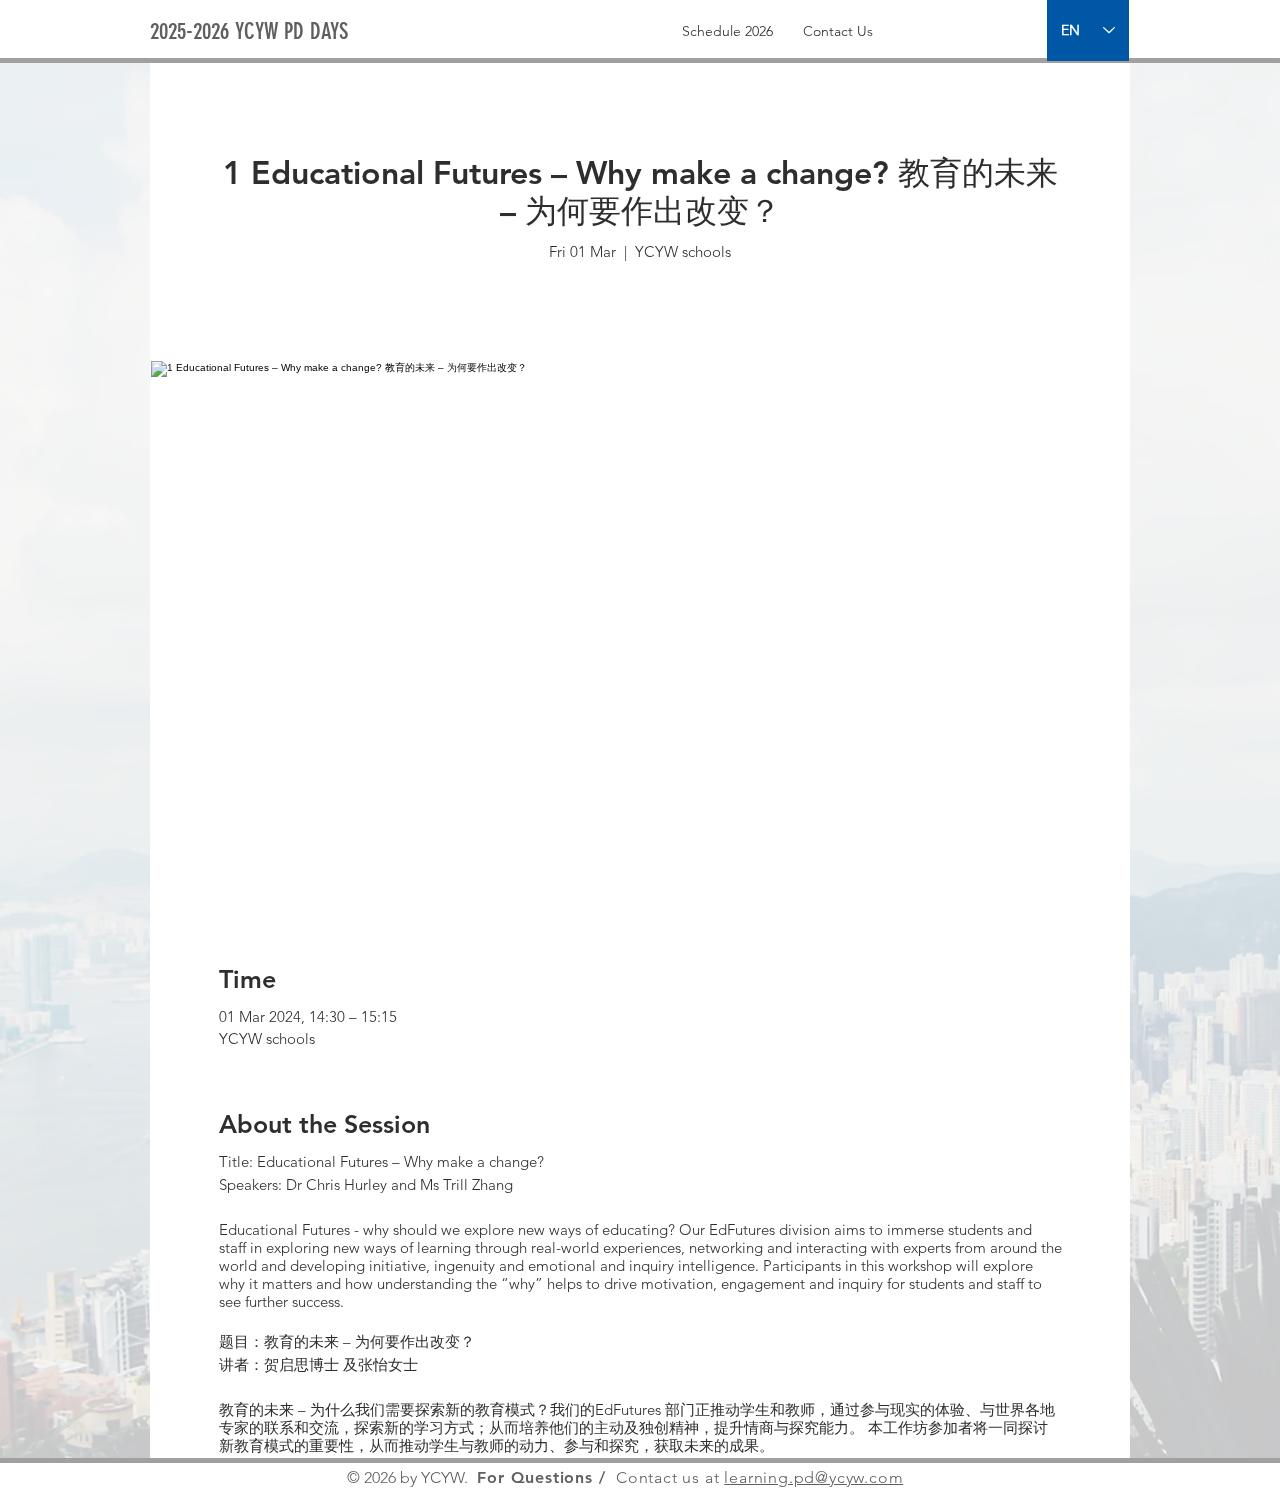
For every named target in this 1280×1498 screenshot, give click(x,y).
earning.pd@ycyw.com (816, 1477)
